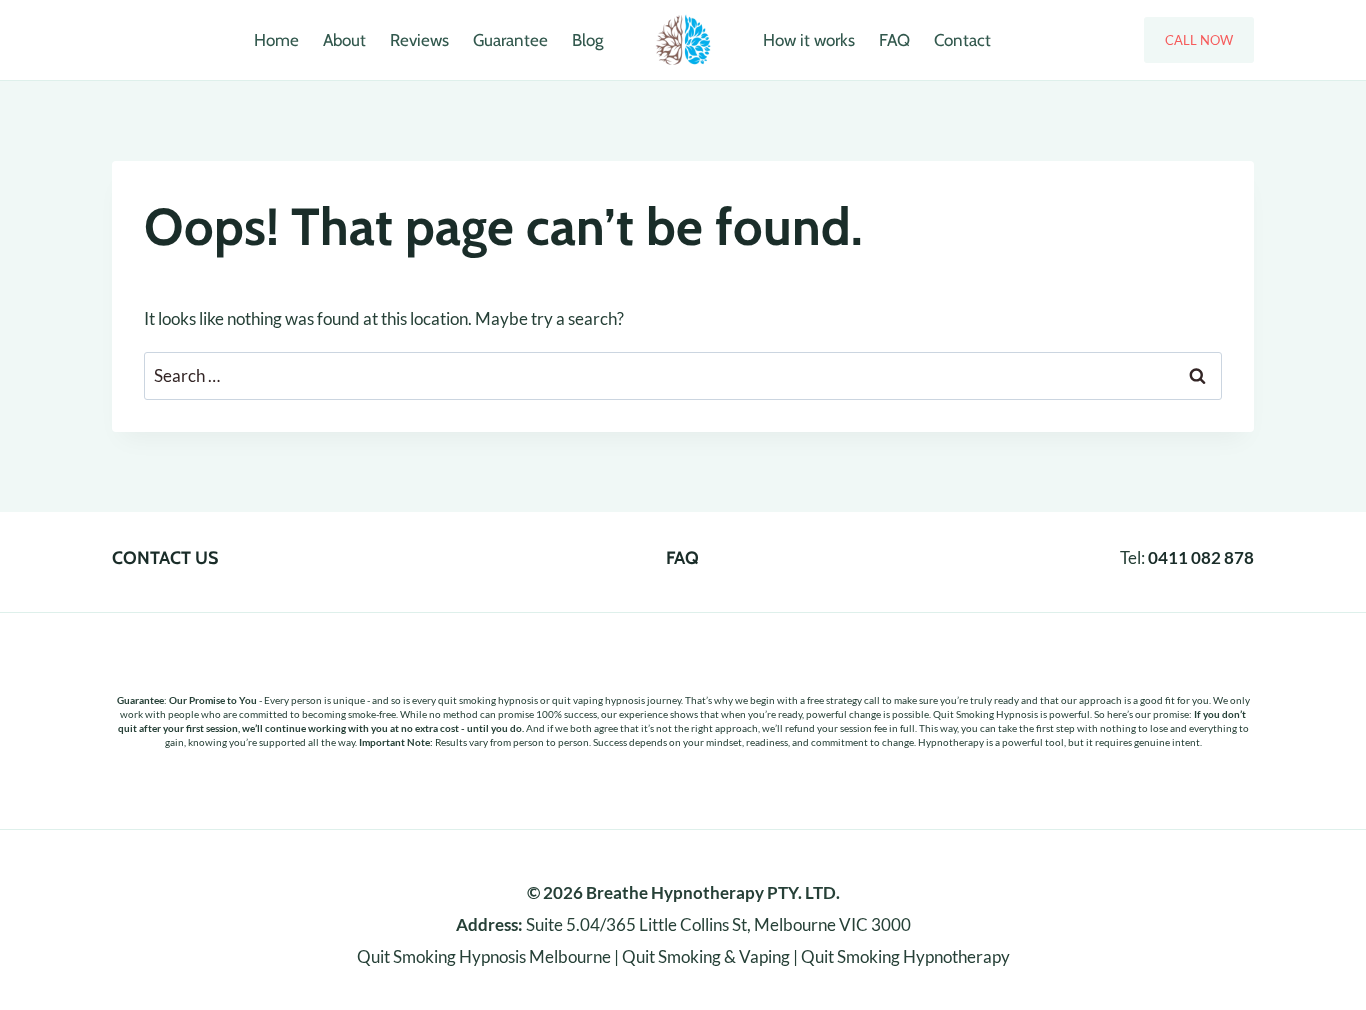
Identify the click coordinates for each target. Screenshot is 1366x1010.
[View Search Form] (135, 40)
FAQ (894, 40)
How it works (809, 40)
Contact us (165, 558)
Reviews (419, 40)
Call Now (1199, 40)
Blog (587, 40)
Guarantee (510, 40)
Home (276, 40)
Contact (962, 40)
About (344, 40)
